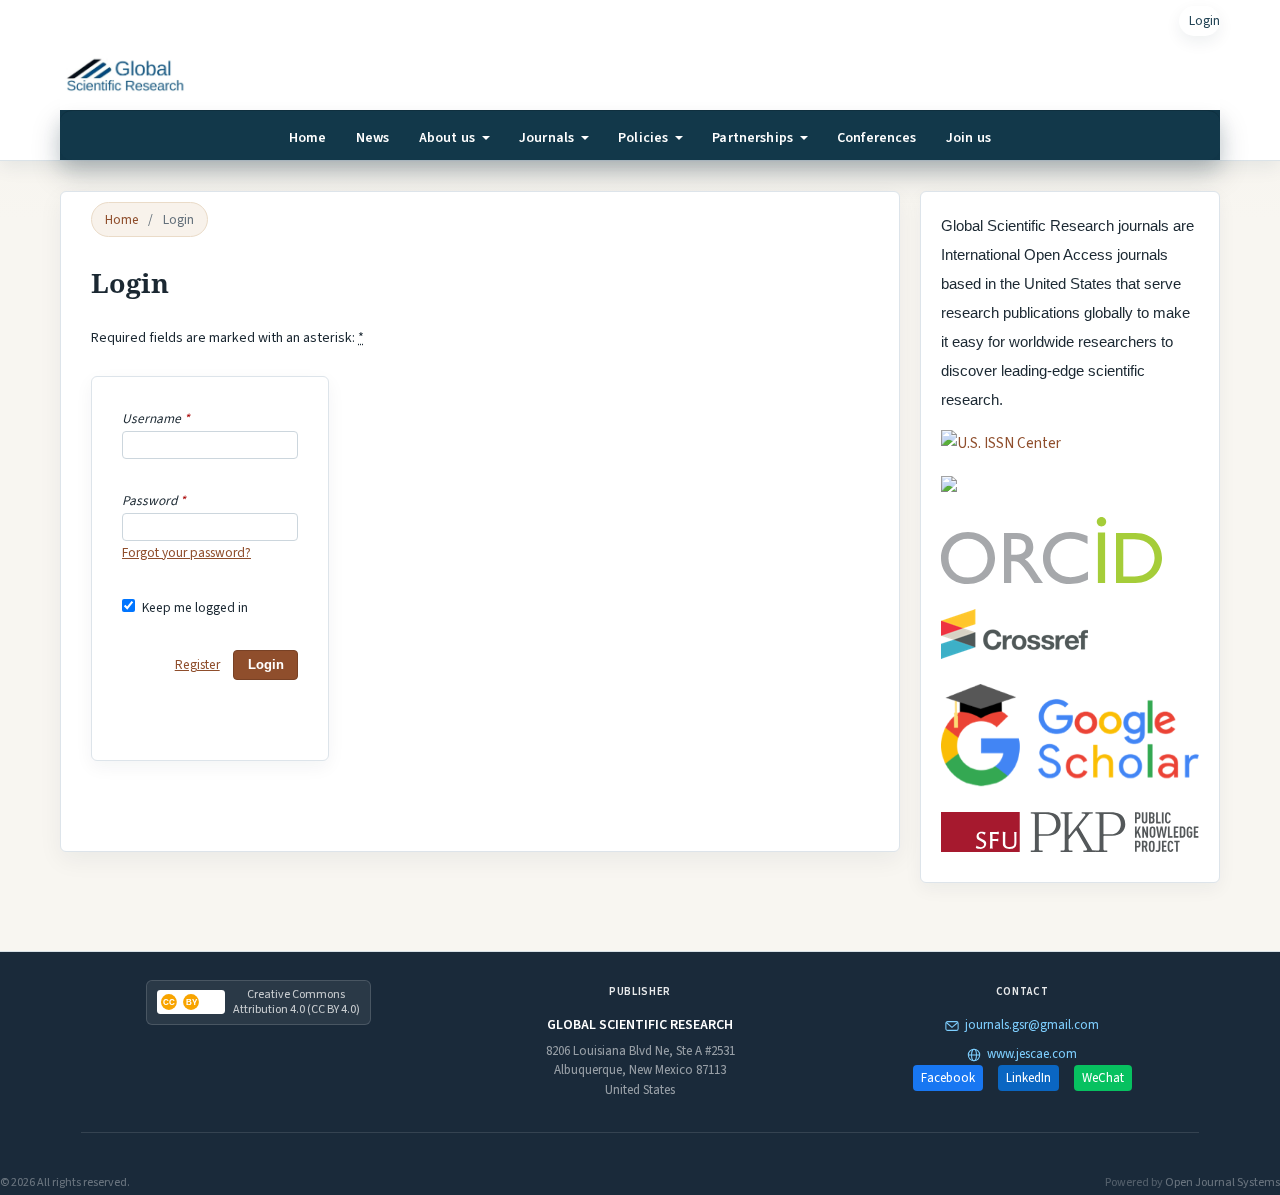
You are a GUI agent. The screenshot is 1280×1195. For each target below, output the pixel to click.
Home (308, 138)
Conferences (877, 138)
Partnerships (754, 138)
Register (197, 664)
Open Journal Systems (1222, 1182)
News (373, 138)
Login (1204, 20)
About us (448, 138)
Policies (644, 138)
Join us (968, 138)
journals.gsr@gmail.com (1032, 1025)
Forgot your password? (186, 552)
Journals (548, 138)
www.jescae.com (1032, 1054)
